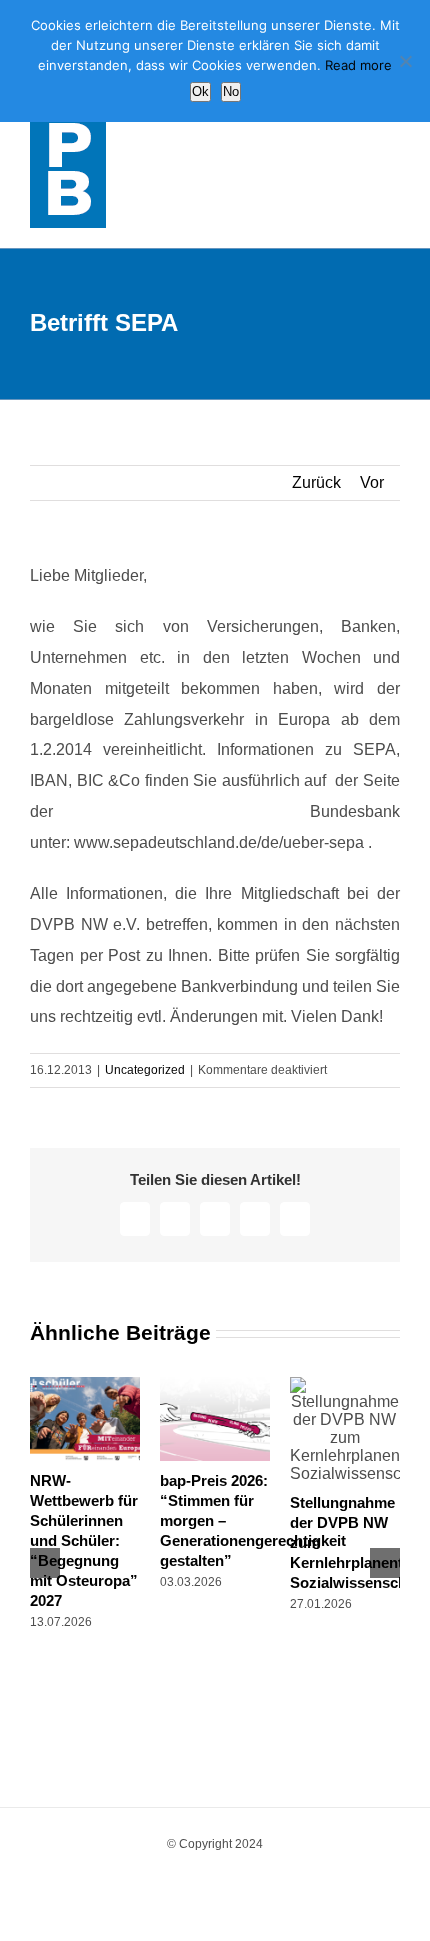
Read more (358, 65)
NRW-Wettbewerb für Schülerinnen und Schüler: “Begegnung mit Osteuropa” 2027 (84, 1540)
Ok (200, 91)
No (231, 91)
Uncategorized (145, 1070)
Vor (372, 482)
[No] (405, 61)
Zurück (316, 482)
